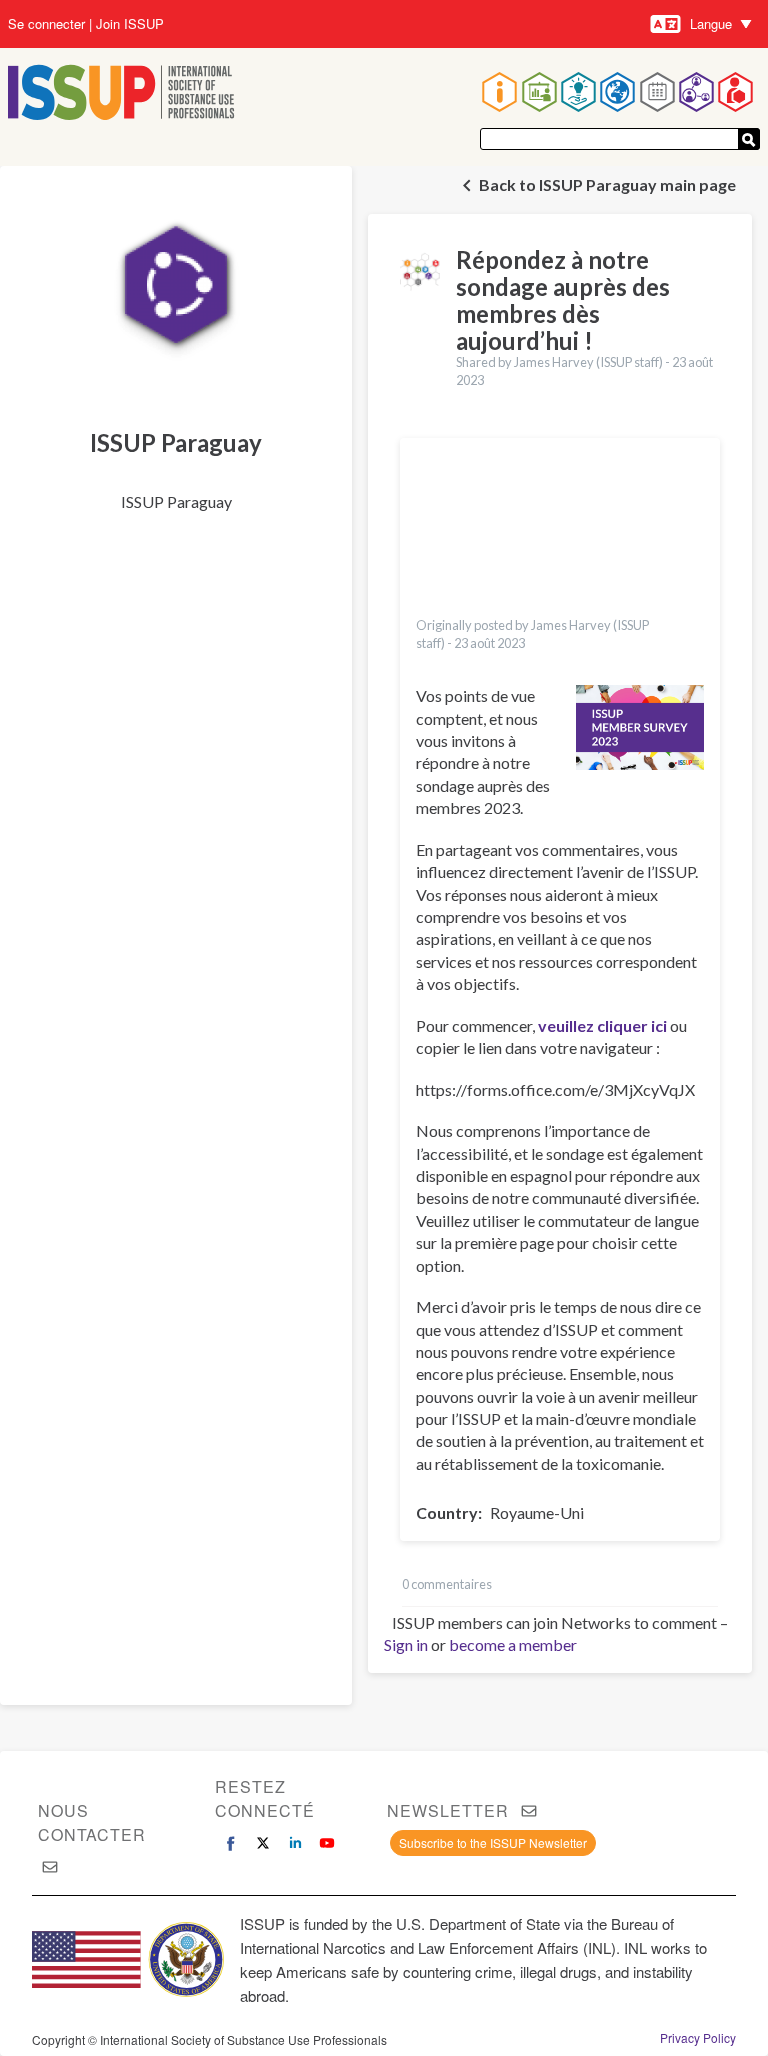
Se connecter (46, 24)
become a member (513, 1644)
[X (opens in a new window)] (263, 1843)
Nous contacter (92, 1822)
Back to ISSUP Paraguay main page (607, 184)
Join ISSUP (130, 24)
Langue (711, 23)
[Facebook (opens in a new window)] (231, 1843)
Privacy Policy (698, 2038)
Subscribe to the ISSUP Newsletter (493, 1842)
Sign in (406, 1644)
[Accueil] (121, 94)
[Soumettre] (749, 139)
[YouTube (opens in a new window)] (327, 1843)
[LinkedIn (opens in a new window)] (295, 1843)
